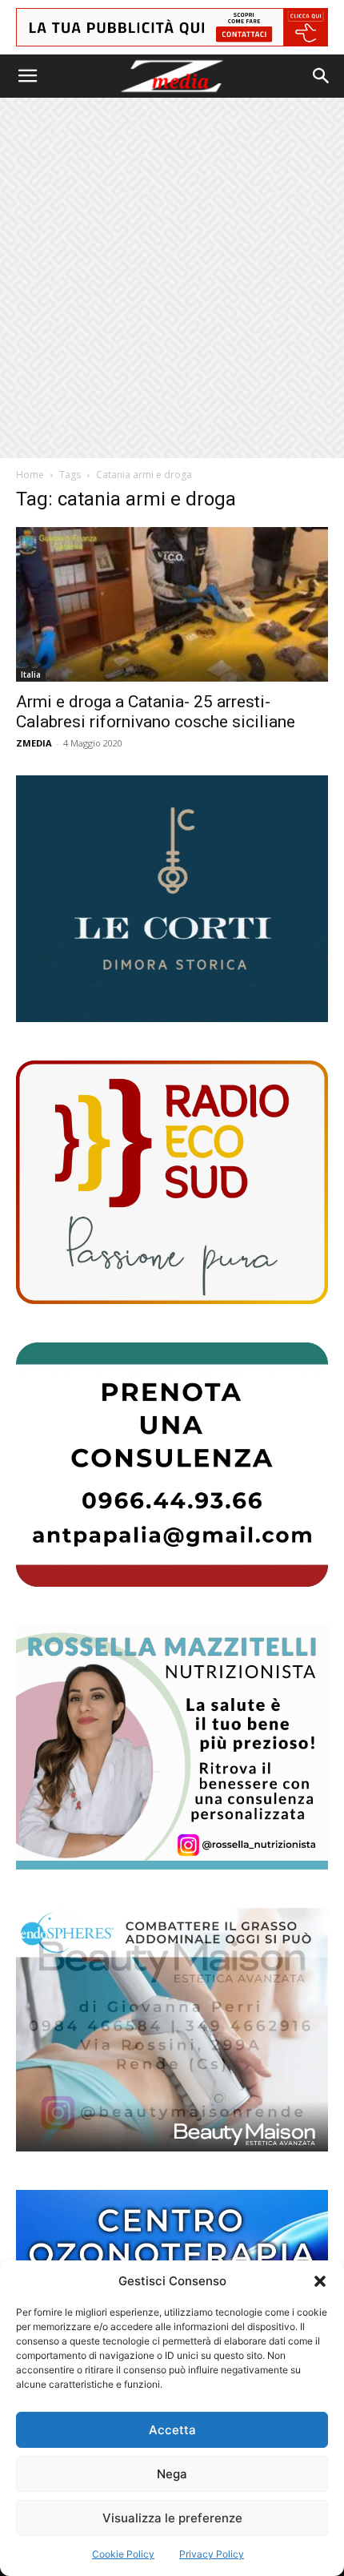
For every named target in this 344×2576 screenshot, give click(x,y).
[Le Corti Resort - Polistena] (172, 899)
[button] (320, 2281)
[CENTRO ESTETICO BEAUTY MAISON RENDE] (172, 2030)
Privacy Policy (212, 2554)
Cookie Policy (123, 2554)
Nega (172, 2474)
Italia (31, 674)
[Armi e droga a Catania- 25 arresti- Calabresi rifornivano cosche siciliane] (172, 604)
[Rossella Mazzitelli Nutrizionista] (172, 1747)
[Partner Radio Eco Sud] (172, 1183)
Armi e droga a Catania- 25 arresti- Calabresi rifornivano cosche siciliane (156, 712)
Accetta (172, 2430)
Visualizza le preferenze (172, 2518)
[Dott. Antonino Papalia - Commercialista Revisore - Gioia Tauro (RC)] (172, 1465)
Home (30, 475)
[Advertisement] (172, 278)
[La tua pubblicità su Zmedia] (172, 27)
